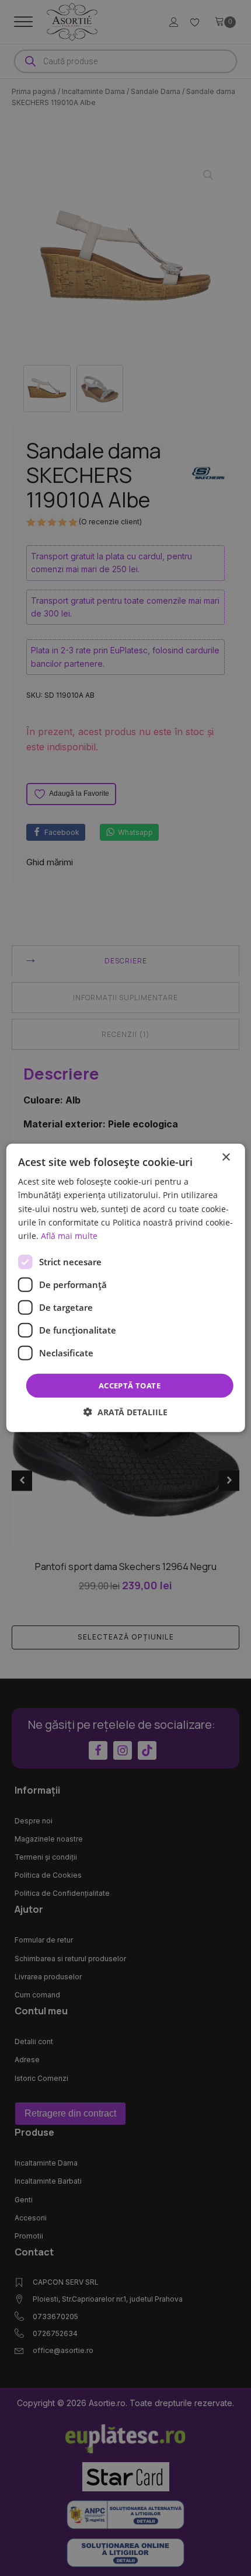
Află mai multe (69, 1236)
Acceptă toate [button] (130, 1386)
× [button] (226, 1158)
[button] (125, 1412)
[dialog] (126, 1288)
